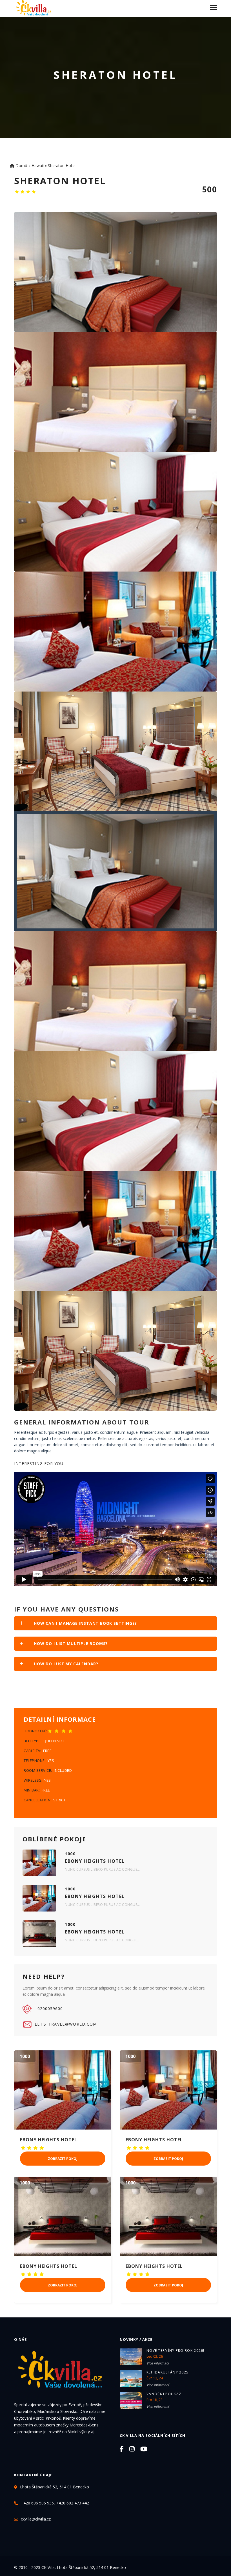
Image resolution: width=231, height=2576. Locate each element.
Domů (21, 165)
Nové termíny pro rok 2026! (176, 2351)
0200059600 (50, 2009)
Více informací (158, 2363)
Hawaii (38, 165)
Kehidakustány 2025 (167, 2372)
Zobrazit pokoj (63, 2159)
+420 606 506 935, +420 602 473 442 (55, 2503)
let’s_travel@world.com (66, 2024)
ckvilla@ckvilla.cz (36, 2519)
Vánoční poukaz (164, 2394)
